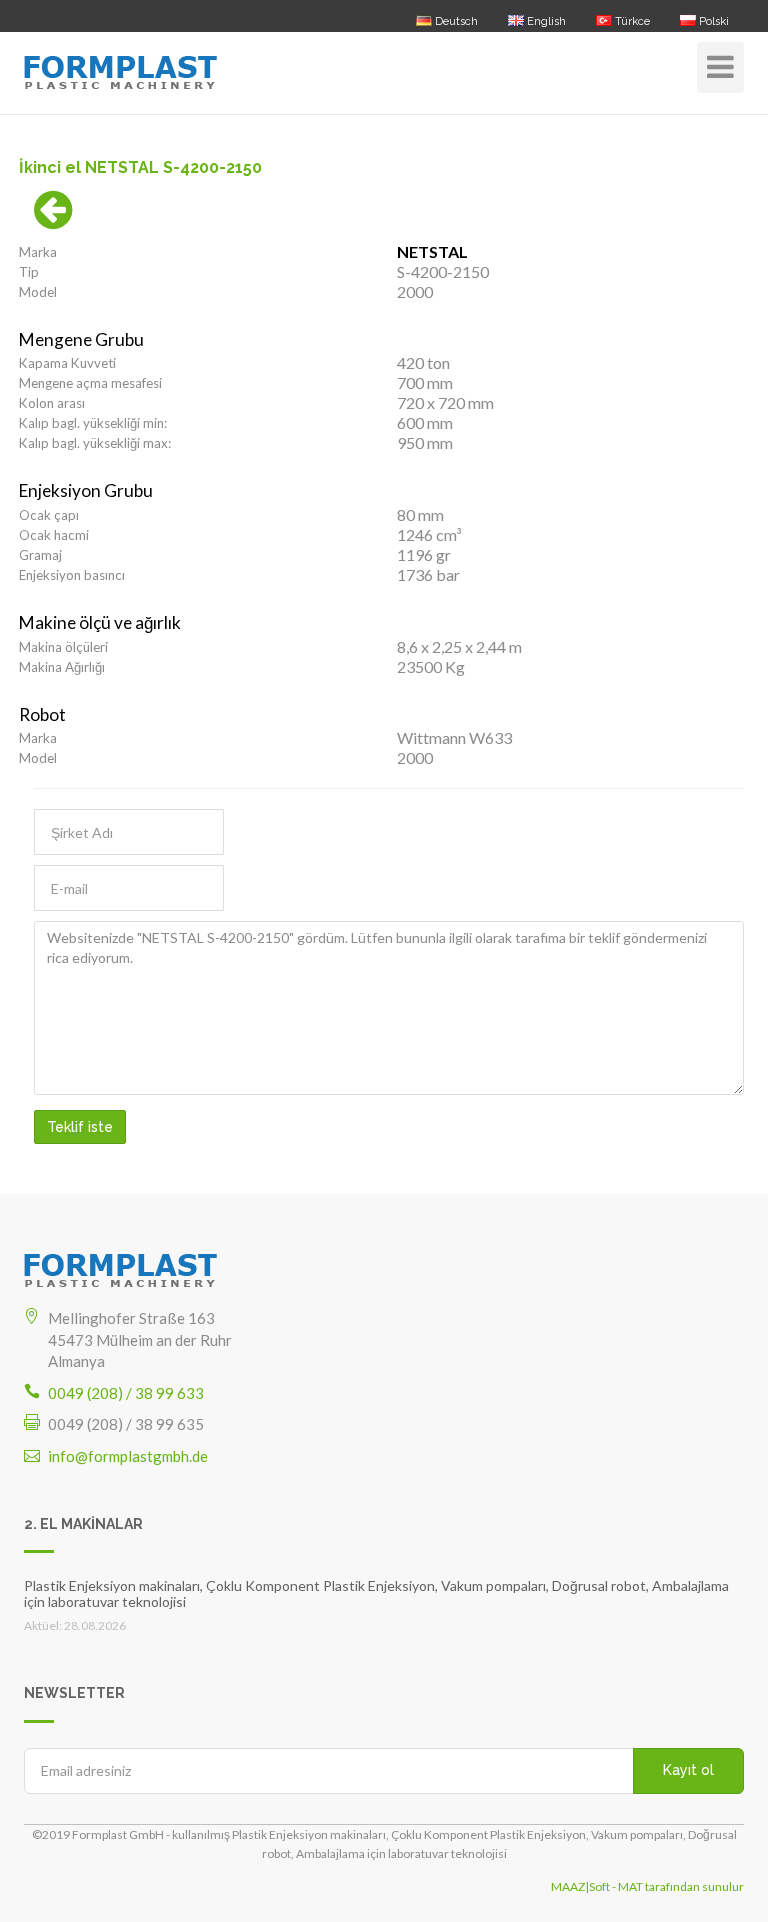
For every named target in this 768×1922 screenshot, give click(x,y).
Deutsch (455, 21)
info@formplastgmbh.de (128, 1456)
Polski (712, 21)
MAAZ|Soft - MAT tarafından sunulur (647, 1886)
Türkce (631, 21)
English (545, 21)
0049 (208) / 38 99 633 (126, 1393)
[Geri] (53, 220)
